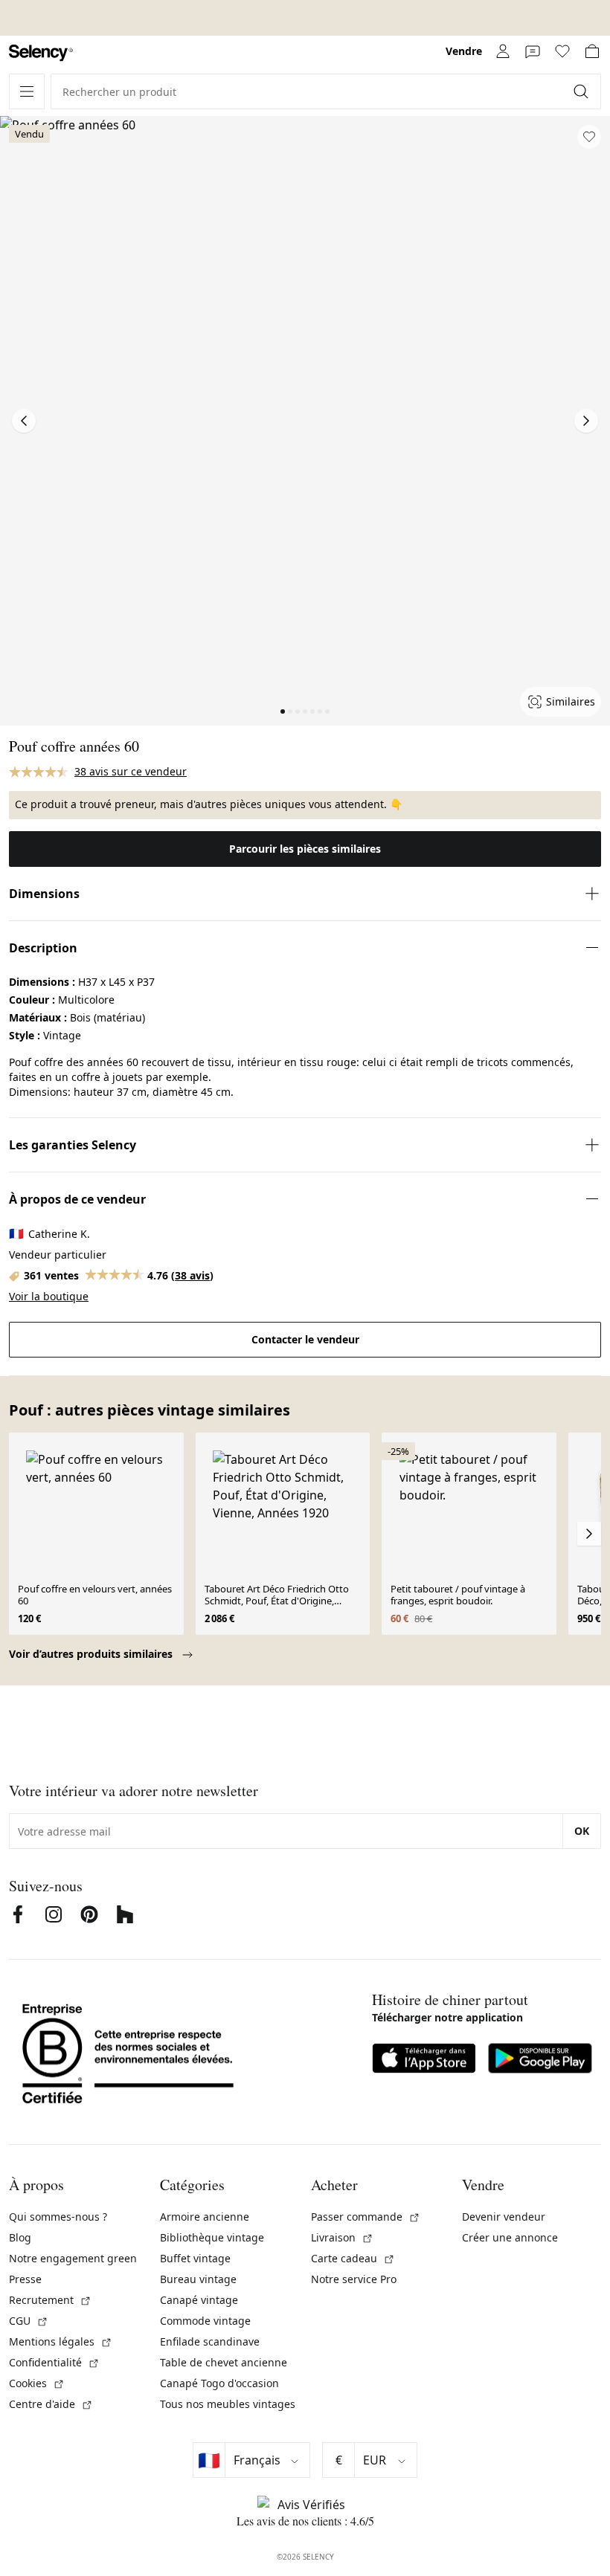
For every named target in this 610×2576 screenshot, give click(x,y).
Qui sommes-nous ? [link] (58, 2217)
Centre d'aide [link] (51, 2404)
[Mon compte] (503, 51)
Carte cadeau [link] (353, 2258)
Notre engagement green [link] (73, 2258)
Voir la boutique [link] (49, 1296)
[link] (41, 53)
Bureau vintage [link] (198, 2279)
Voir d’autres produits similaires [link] (92, 1654)
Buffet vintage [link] (195, 2258)
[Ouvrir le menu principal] (27, 91)
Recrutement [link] (50, 2300)
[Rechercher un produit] (582, 91)
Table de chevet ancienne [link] (224, 2362)
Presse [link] (25, 2279)
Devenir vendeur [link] (504, 2217)
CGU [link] (29, 2321)
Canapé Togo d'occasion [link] (219, 2383)
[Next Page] (586, 421)
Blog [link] (20, 2237)
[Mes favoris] (562, 51)
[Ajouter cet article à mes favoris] (589, 137)
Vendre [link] (464, 51)
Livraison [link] (342, 2237)
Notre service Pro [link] (354, 2279)
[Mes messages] (533, 51)
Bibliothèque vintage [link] (212, 2237)
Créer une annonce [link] (510, 2237)
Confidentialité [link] (54, 2362)
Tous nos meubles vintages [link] (228, 2404)
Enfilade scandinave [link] (210, 2341)
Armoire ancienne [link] (205, 2217)
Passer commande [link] (366, 2217)
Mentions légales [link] (61, 2341)
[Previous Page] (24, 421)
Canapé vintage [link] (199, 2300)
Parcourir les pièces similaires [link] (305, 849)
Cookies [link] (37, 2383)
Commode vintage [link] (205, 2321)
